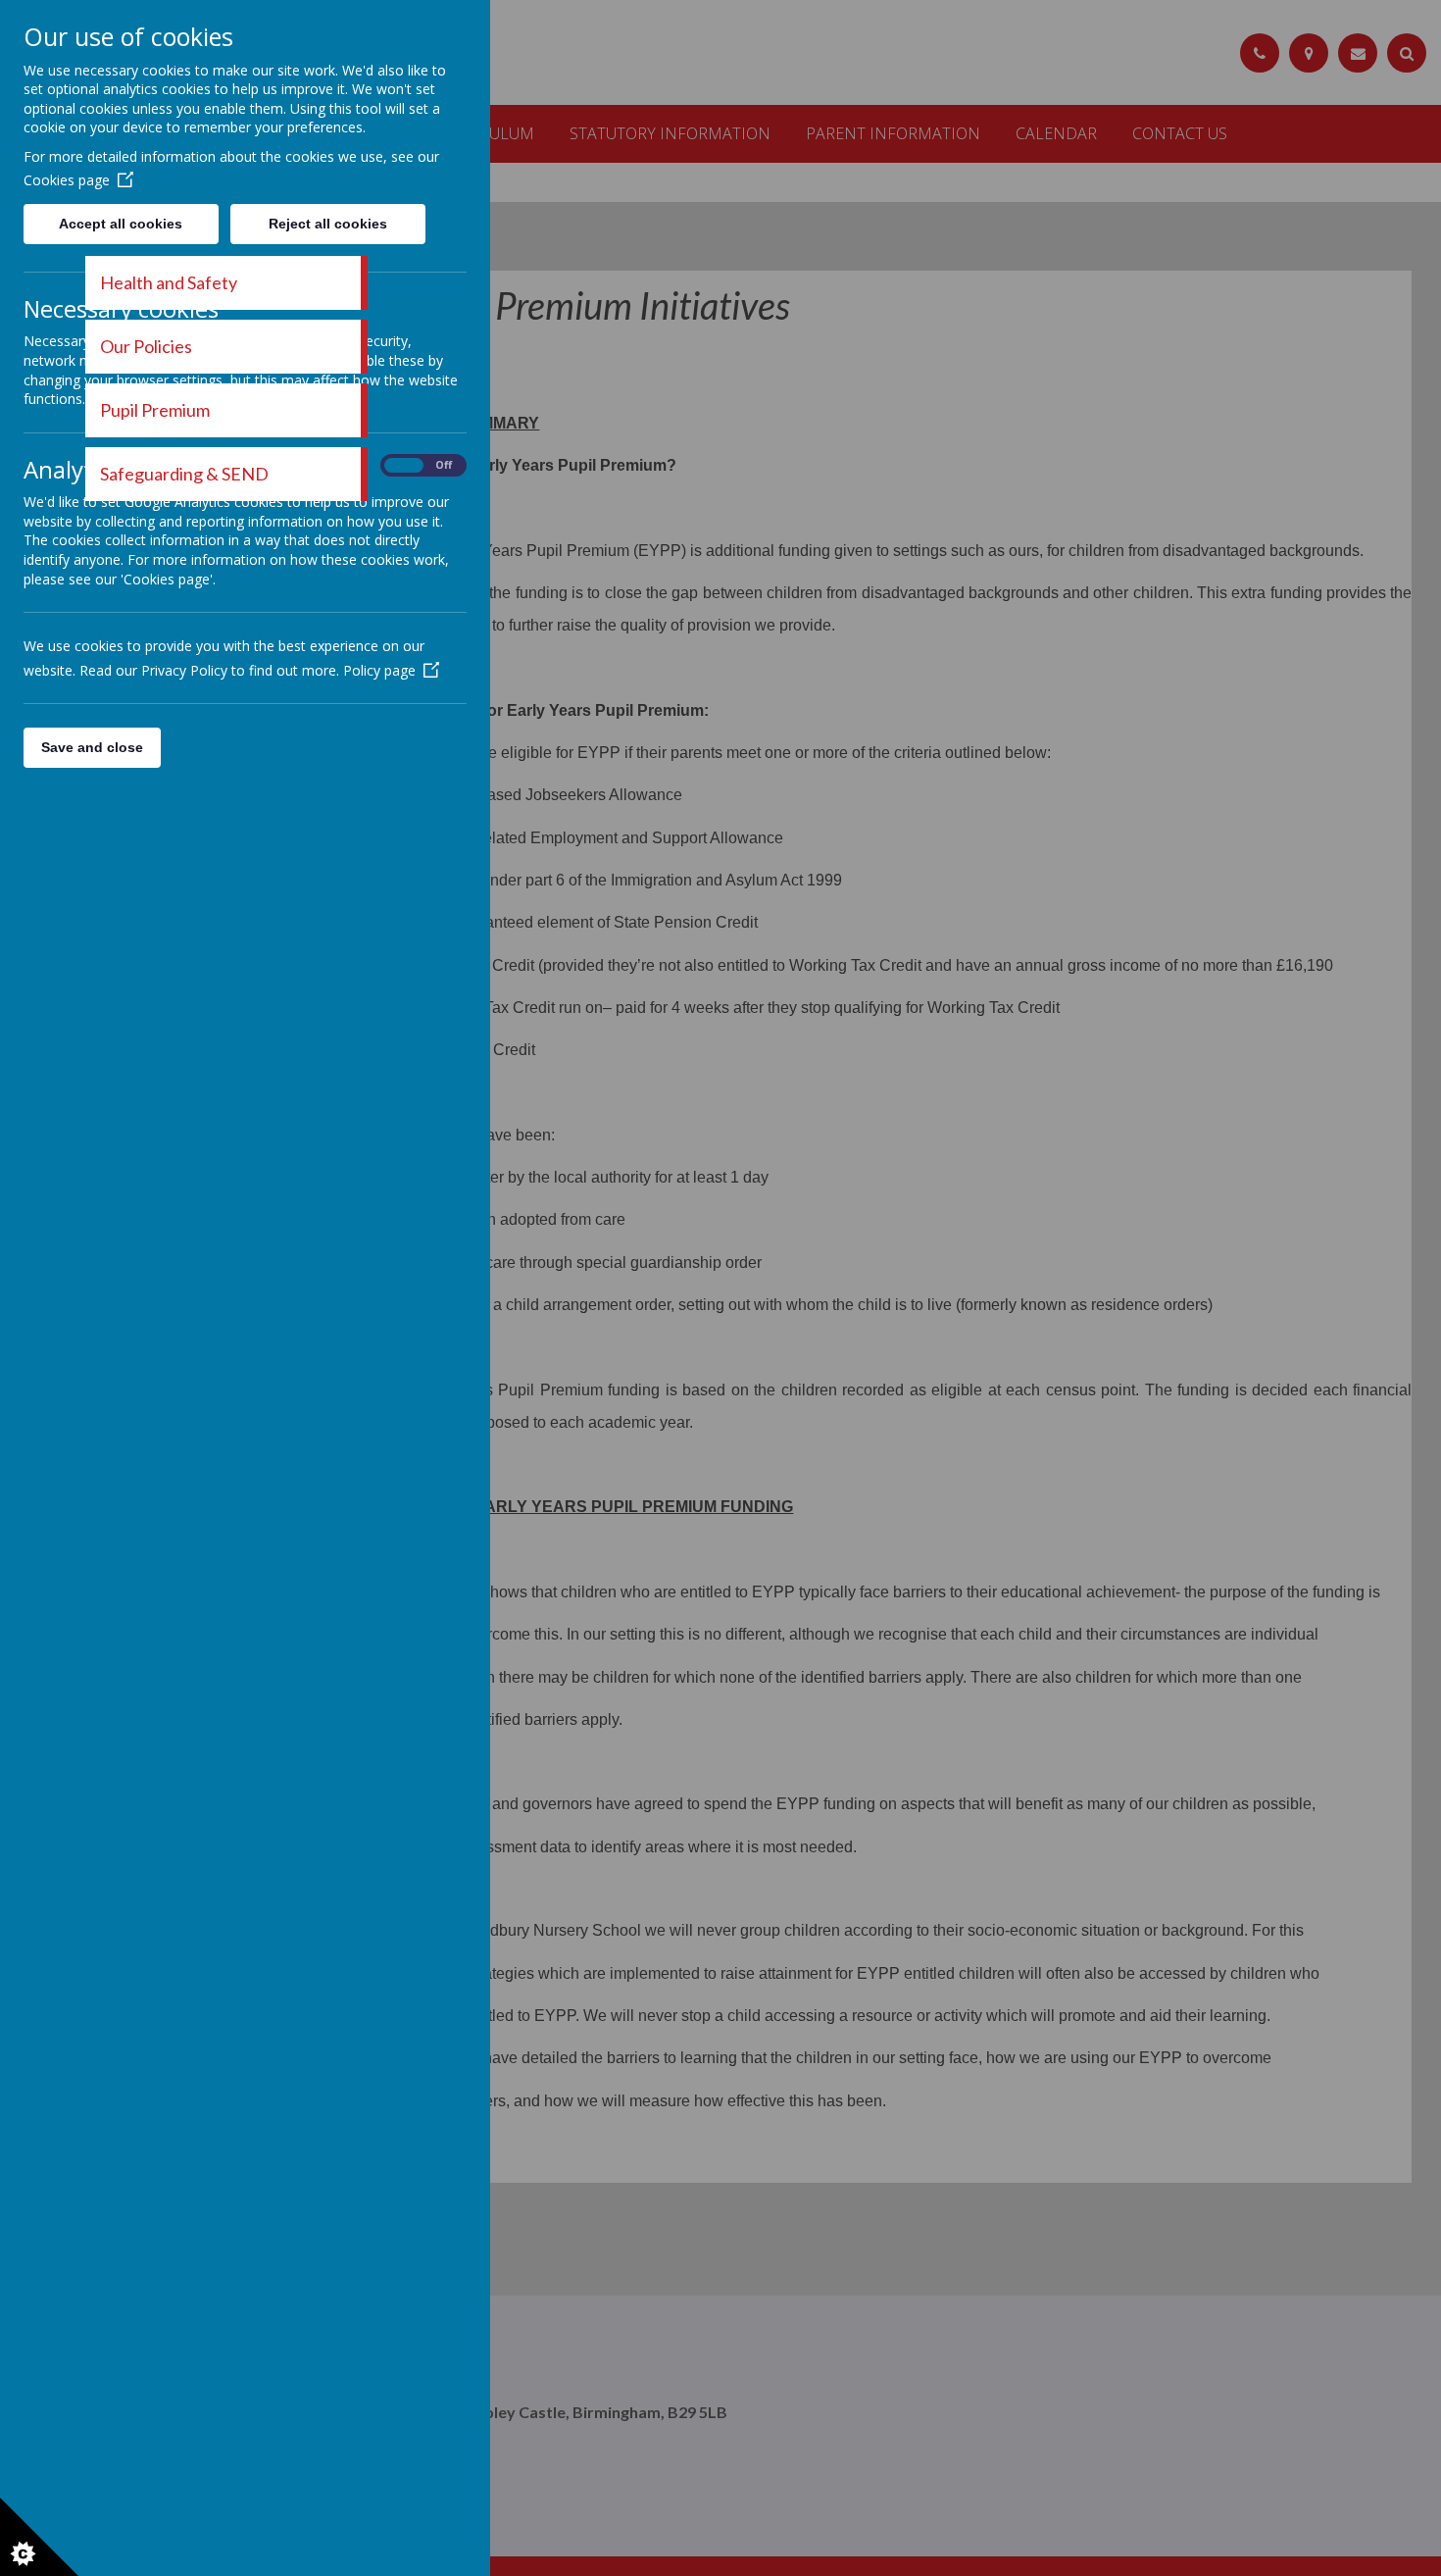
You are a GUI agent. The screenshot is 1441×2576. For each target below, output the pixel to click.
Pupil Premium (155, 410)
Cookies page (67, 180)
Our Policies (146, 346)
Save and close (92, 747)
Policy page (379, 670)
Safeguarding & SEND (184, 474)
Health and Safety (169, 282)
